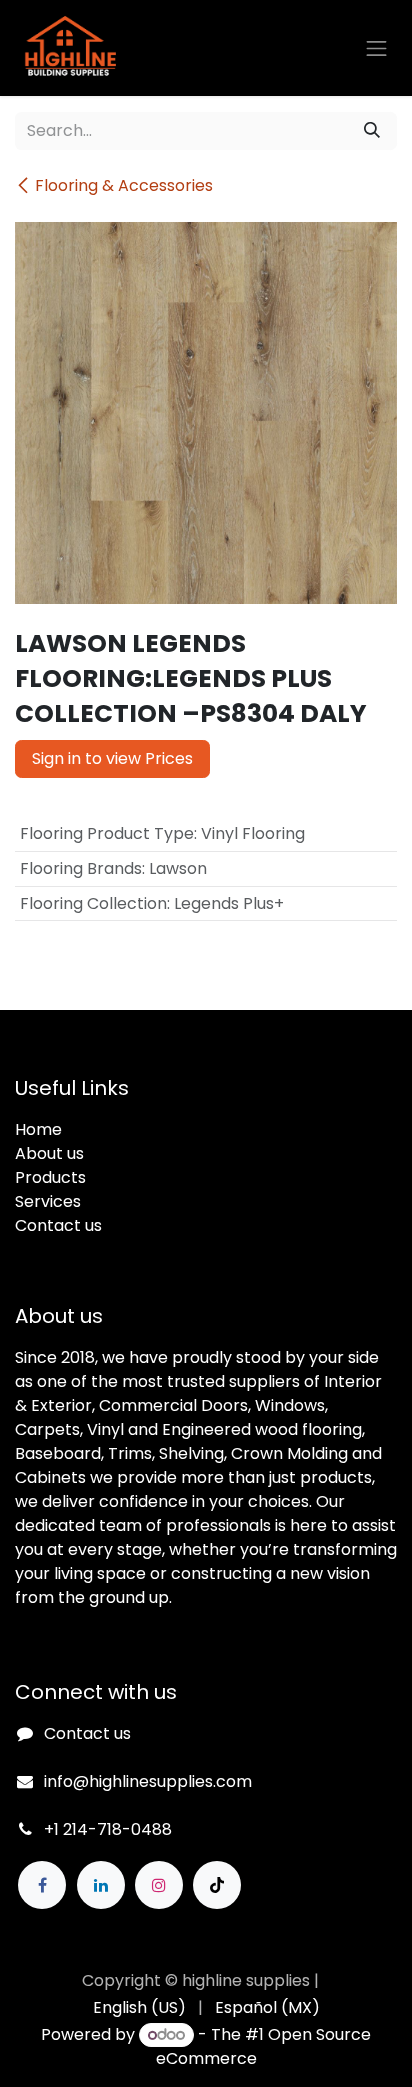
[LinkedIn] (101, 1885)
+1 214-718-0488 (108, 1829)
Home (38, 1129)
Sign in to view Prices (112, 758)
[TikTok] (217, 1885)
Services (48, 1201)
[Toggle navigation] (377, 48)
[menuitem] (139, 2008)
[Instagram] (159, 1885)
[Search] (372, 131)
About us (49, 1153)
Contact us (58, 1225)
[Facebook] (42, 1885)
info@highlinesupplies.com (148, 1781)
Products (50, 1177)
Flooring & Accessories (124, 185)
